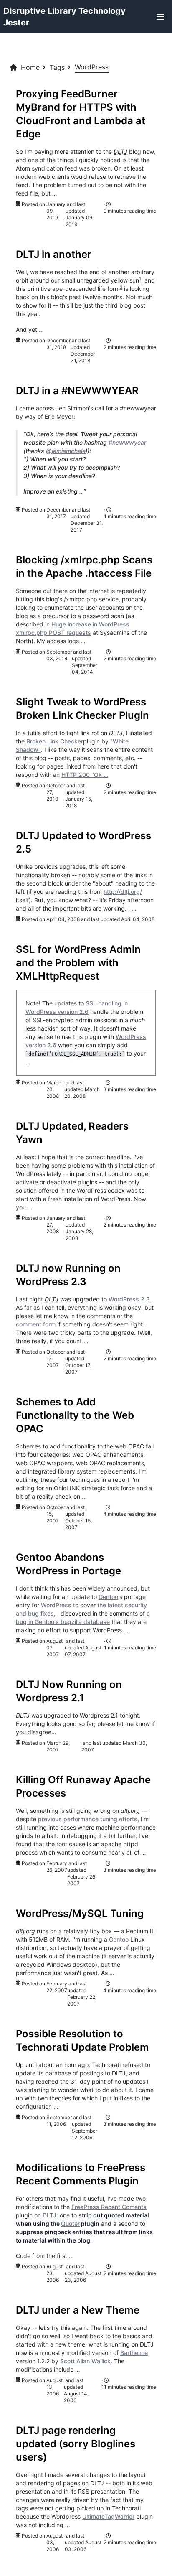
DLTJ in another (54, 254)
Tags (57, 67)
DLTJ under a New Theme (78, 2310)
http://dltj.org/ (123, 892)
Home (30, 67)
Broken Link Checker (55, 741)
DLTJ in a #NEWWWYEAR (77, 391)
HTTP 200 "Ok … (85, 775)
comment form (36, 1324)
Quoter (70, 2223)
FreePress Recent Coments (109, 2207)
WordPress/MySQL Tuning (80, 1913)
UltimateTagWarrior (108, 2516)
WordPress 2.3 (129, 1299)
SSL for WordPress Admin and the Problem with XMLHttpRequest (78, 963)
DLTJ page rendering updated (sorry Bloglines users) (76, 2444)
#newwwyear (127, 442)
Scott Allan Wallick (85, 2361)
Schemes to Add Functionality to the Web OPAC (75, 1415)
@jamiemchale (66, 451)
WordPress (56, 1605)
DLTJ (49, 2215)
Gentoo (108, 1597)
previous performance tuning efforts (88, 1819)
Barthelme (134, 2353)
